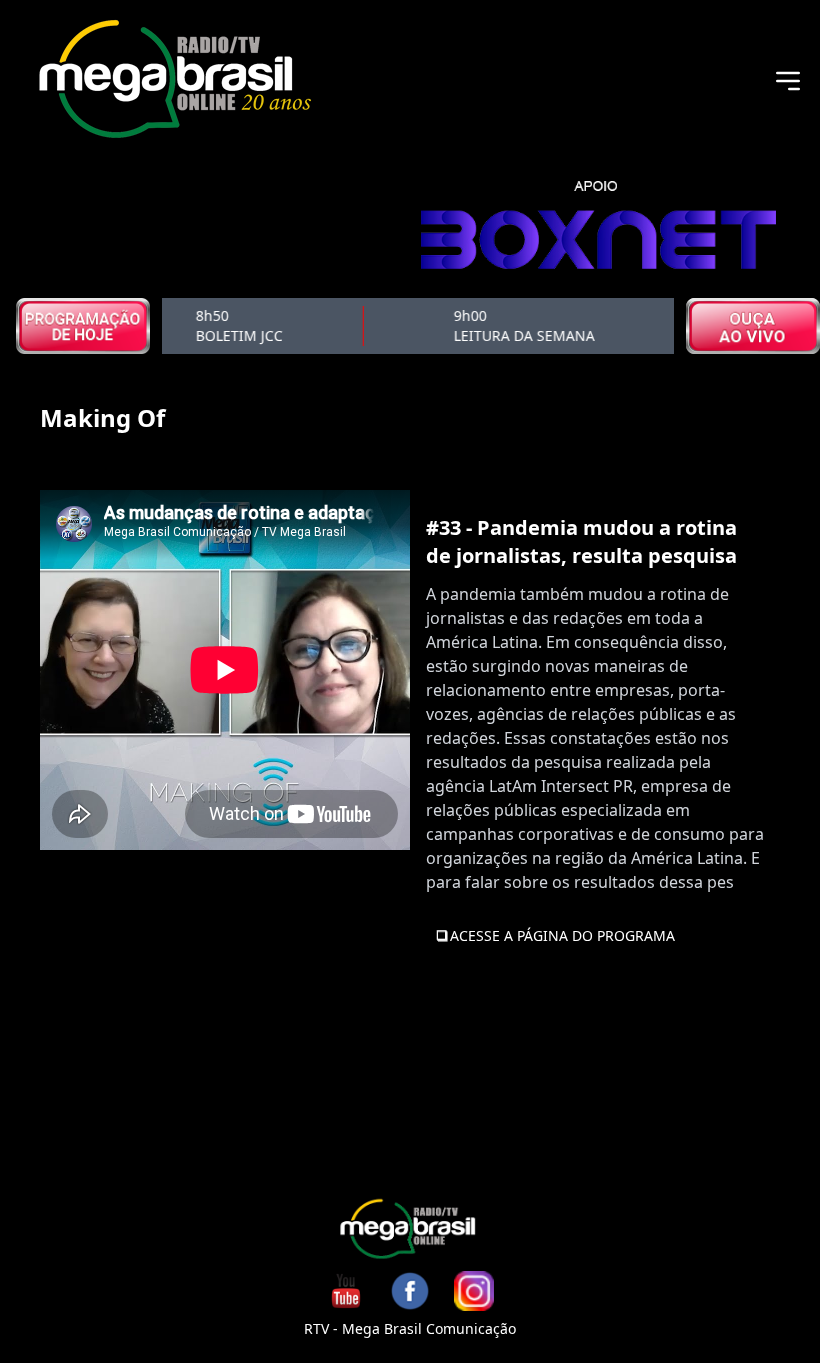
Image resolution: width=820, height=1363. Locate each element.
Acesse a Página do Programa (562, 935)
